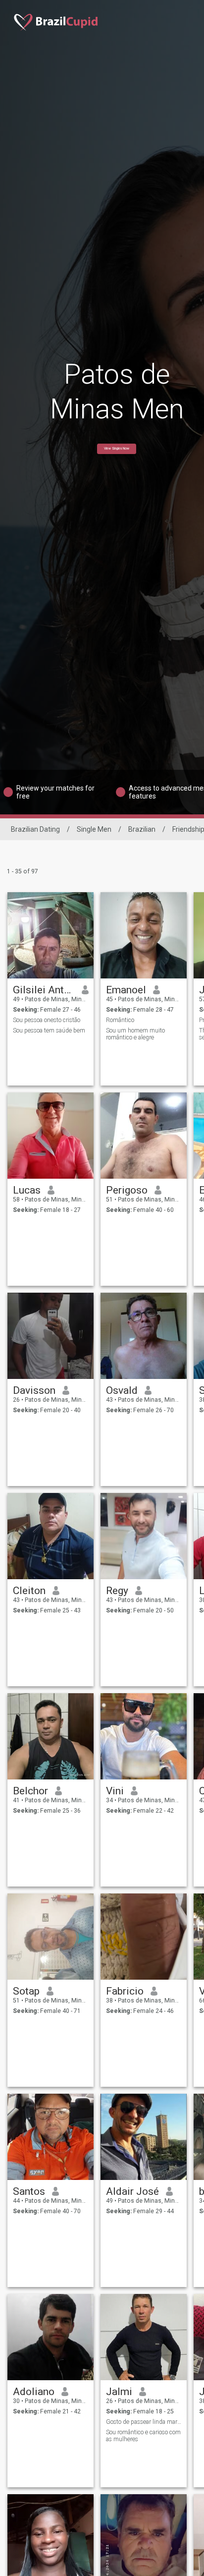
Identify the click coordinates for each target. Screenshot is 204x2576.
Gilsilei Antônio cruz (44, 990)
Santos (29, 2191)
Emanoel (126, 990)
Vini (115, 1791)
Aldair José (132, 2191)
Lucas (27, 1190)
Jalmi (119, 2392)
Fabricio (125, 1991)
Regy (117, 1591)
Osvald (122, 1390)
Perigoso (127, 1190)
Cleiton (29, 1591)
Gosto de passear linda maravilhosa (144, 2422)
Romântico (120, 1020)
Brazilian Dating (35, 829)
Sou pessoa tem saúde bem (49, 1030)
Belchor (30, 1791)
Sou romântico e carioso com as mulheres (143, 2436)
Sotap (26, 1991)
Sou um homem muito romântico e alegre (135, 1034)
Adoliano (34, 2392)
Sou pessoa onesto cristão (47, 1020)
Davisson (34, 1390)
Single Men (94, 829)
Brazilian (142, 829)
